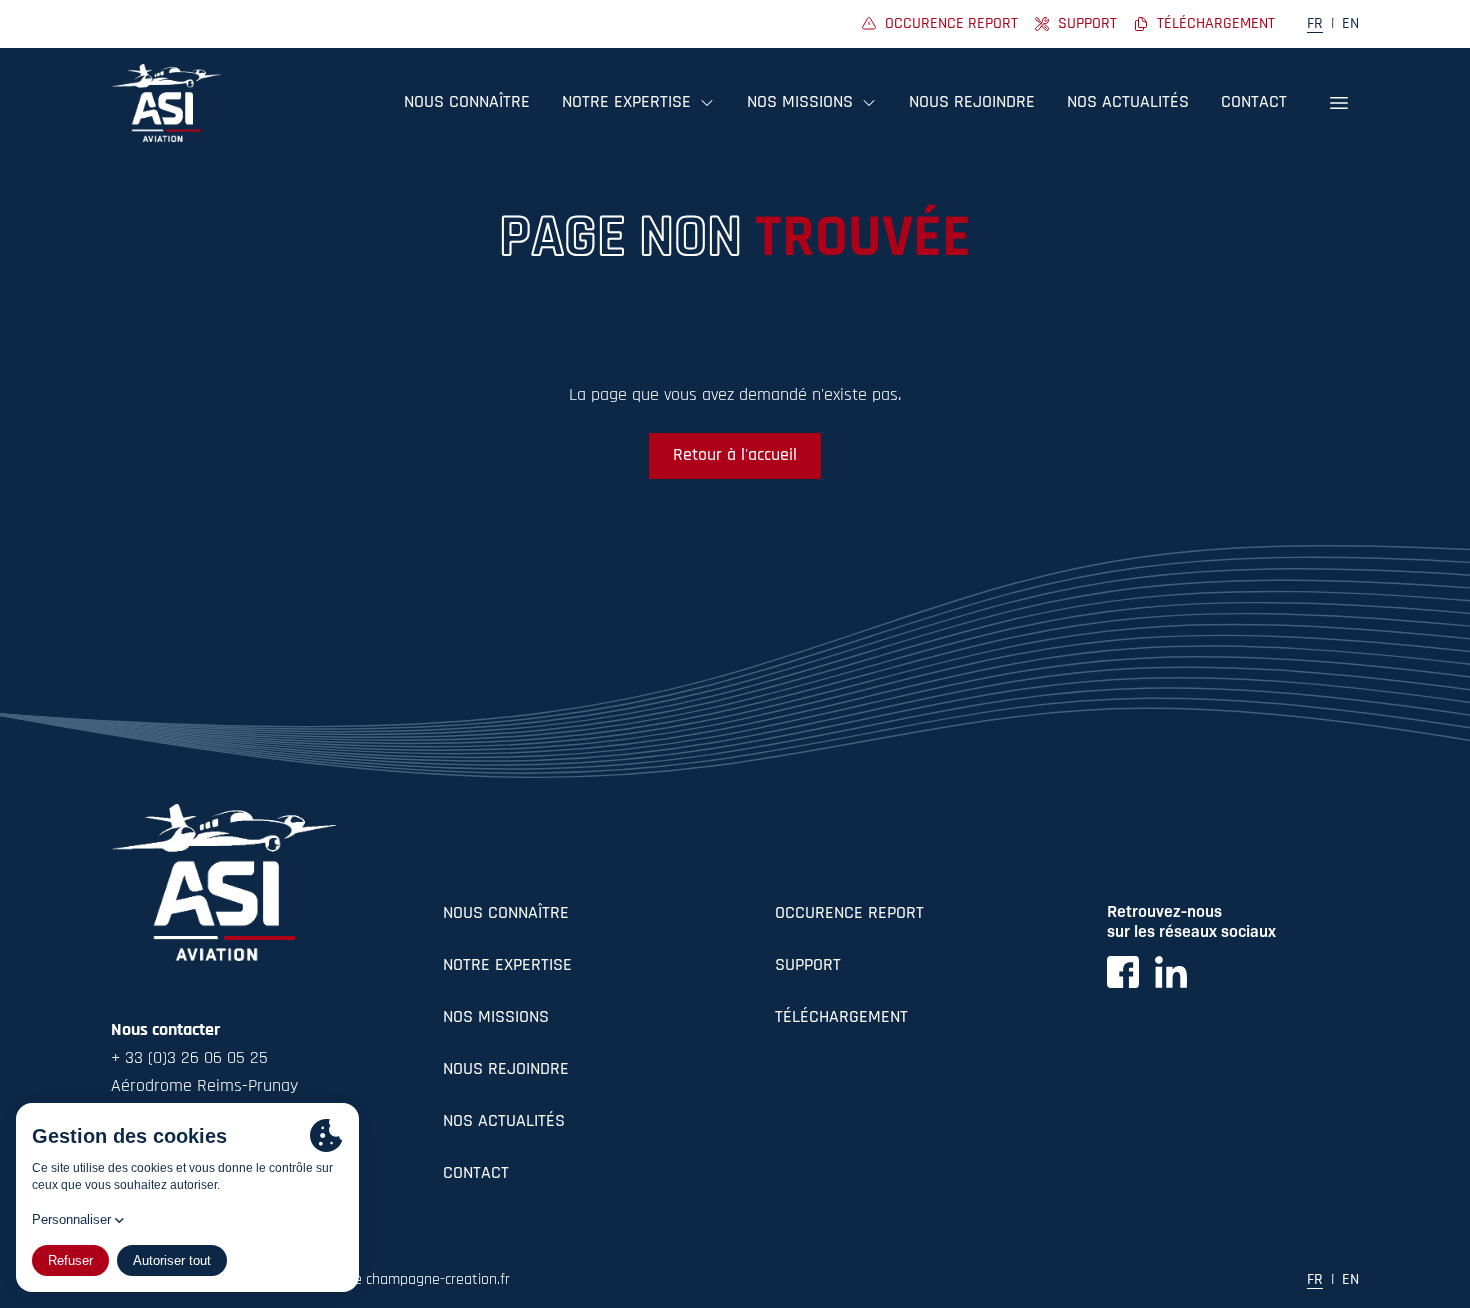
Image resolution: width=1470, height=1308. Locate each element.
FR (1315, 24)
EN (1350, 24)
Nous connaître (467, 103)
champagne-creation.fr (438, 1280)
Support (808, 966)
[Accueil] (166, 103)
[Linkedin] (1171, 972)
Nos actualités (1128, 103)
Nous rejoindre (972, 103)
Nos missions (496, 1018)
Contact (1254, 103)
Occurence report (849, 914)
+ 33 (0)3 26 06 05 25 (189, 1059)
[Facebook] (1123, 972)
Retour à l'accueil (735, 456)
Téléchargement (841, 1018)
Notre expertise (507, 966)
